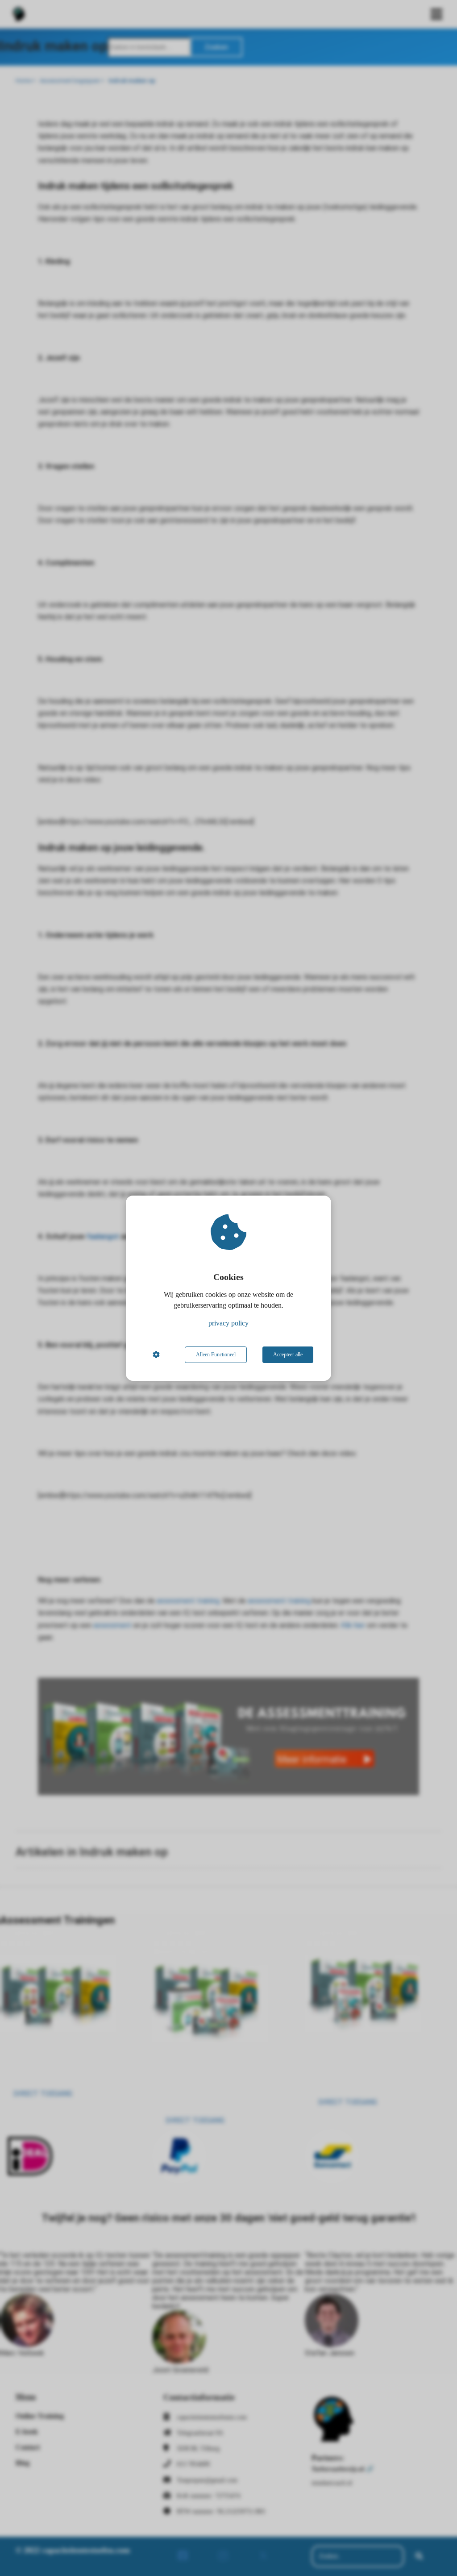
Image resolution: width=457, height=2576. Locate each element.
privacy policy (228, 1323)
